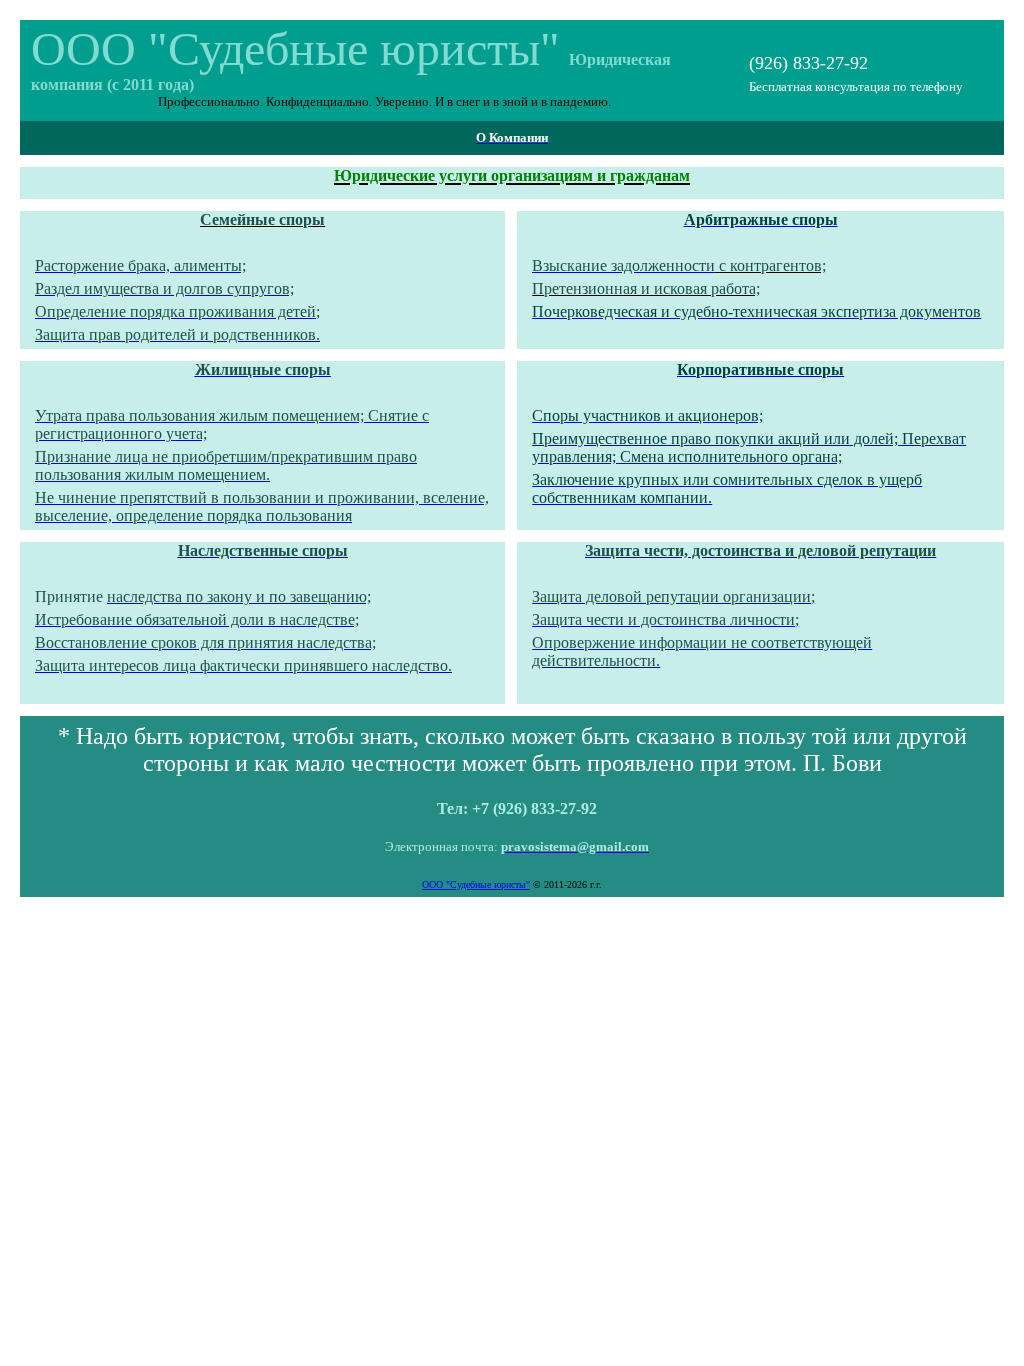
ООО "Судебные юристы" (476, 884)
